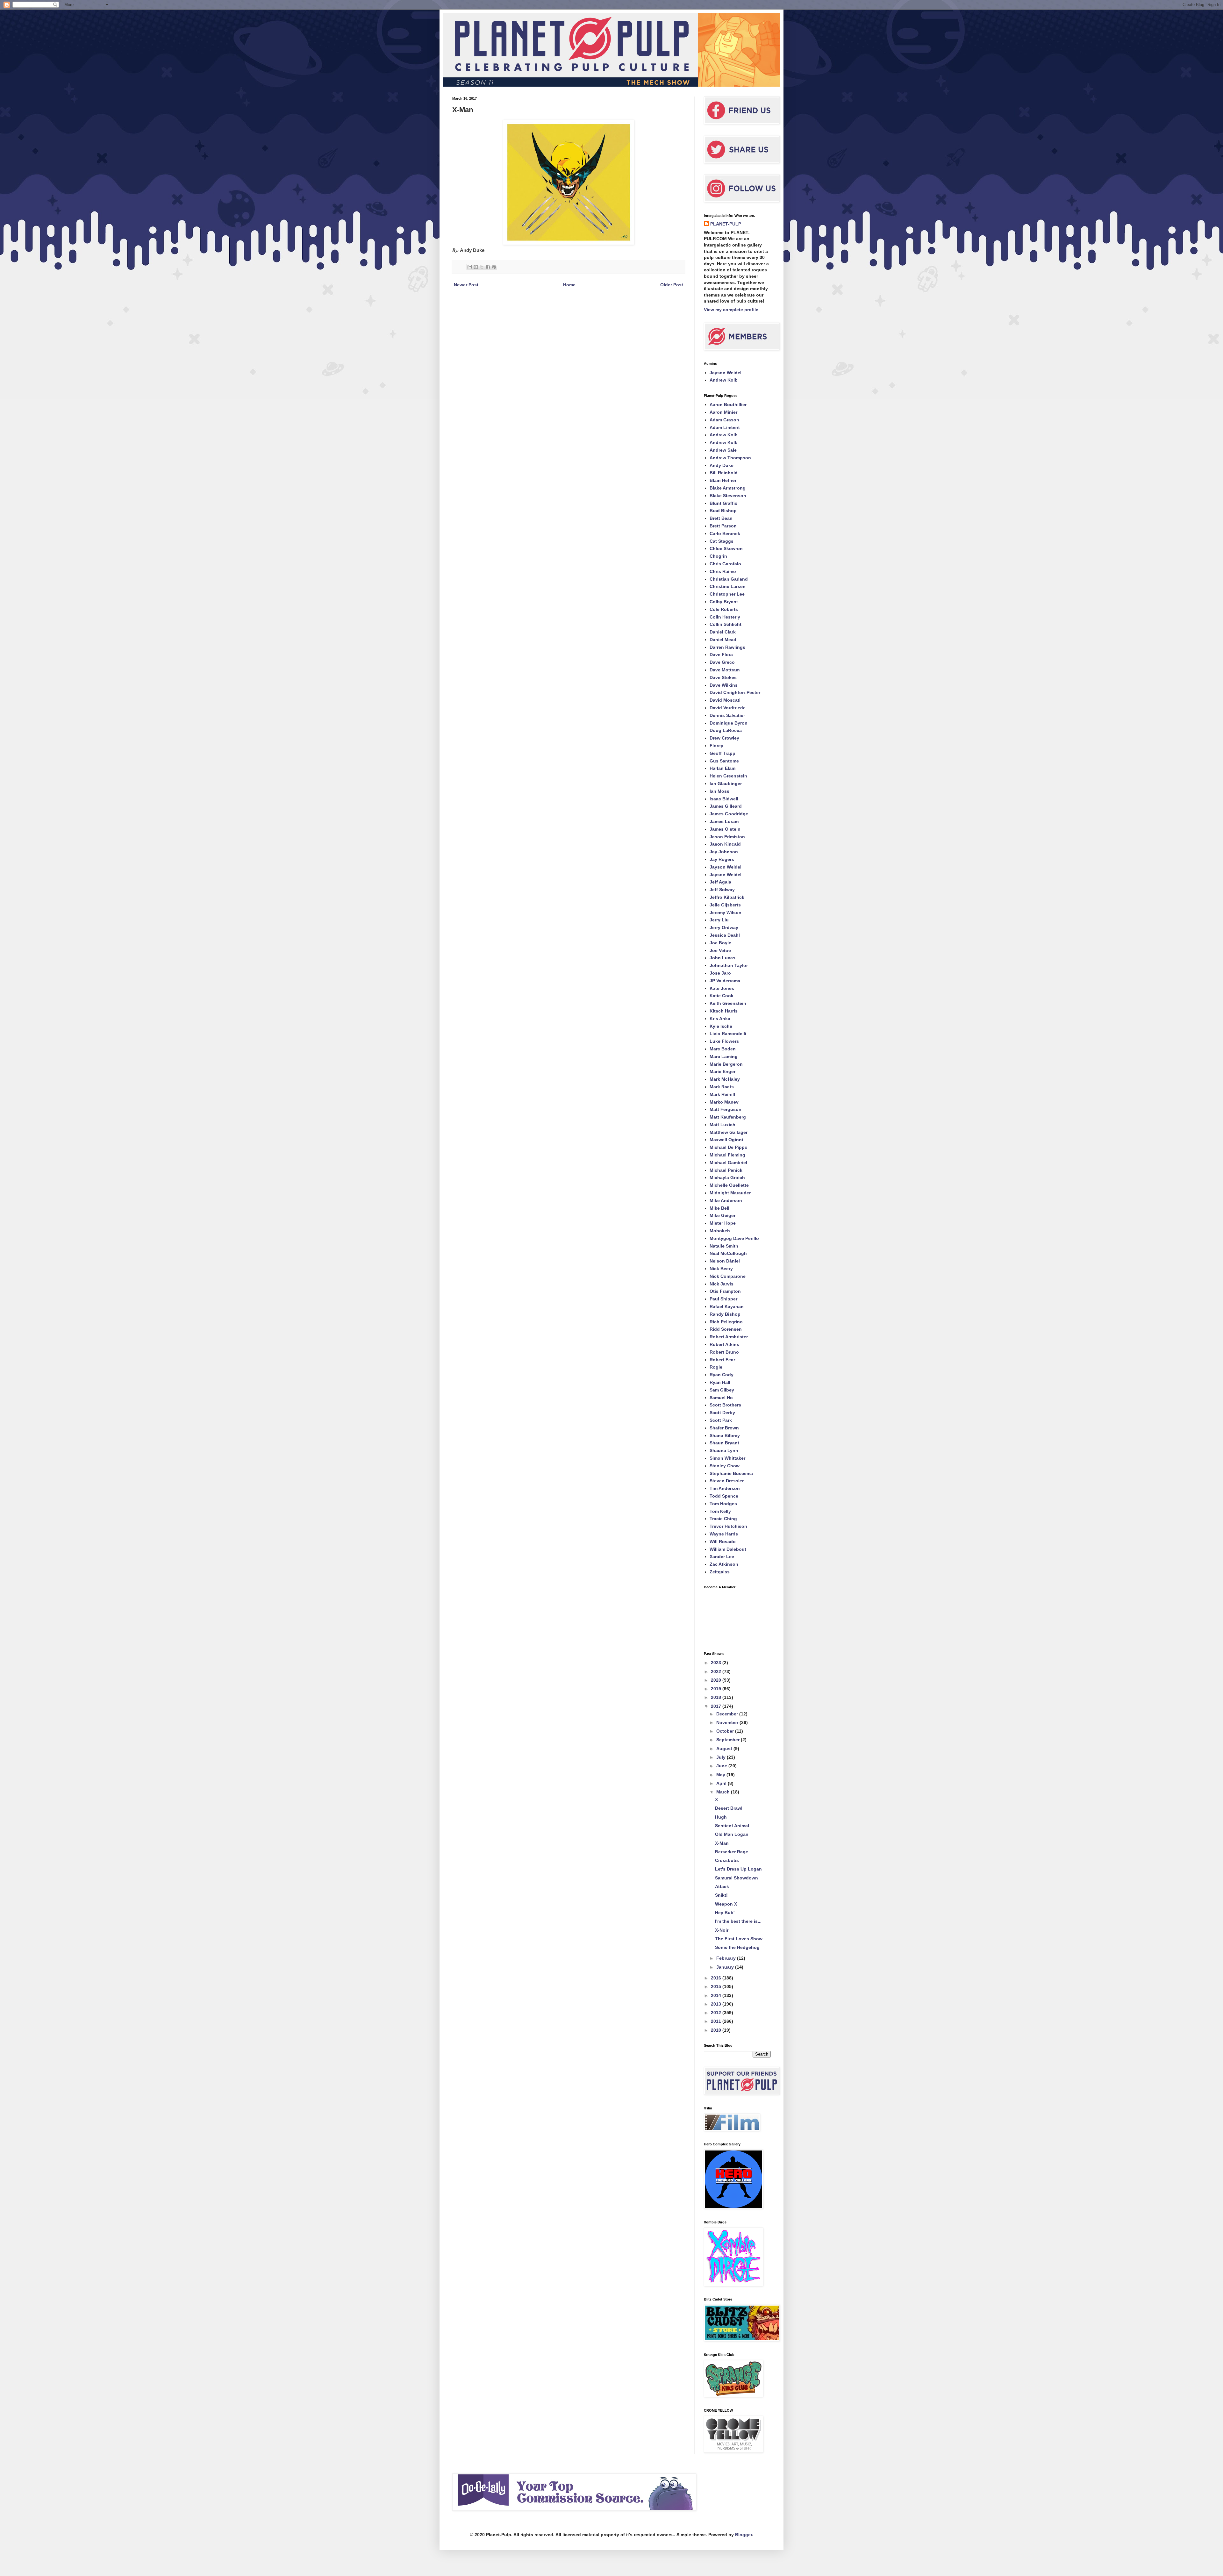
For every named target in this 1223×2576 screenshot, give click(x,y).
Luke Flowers (724, 1041)
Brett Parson (723, 526)
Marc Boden (723, 1049)
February (727, 1958)
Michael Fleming (727, 1155)
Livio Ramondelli (728, 1034)
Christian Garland (729, 579)
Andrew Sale (723, 450)
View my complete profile (731, 310)
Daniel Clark (723, 632)
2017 (717, 1706)
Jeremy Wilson (726, 912)
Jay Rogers (722, 859)
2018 (717, 1697)
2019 (717, 1689)
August (725, 1749)
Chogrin (718, 556)
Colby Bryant (724, 602)
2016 (717, 1978)
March (724, 1792)
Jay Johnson (724, 852)
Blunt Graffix (723, 503)
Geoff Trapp (722, 753)
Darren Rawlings (727, 647)
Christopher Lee (727, 594)
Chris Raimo (723, 571)
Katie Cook (722, 996)
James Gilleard (726, 806)
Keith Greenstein (728, 1003)
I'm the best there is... (738, 1921)
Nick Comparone (728, 1276)
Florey (716, 746)
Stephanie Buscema (731, 1473)
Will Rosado (723, 1542)
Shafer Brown (724, 1428)
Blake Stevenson (728, 496)
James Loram (724, 821)
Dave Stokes (723, 677)
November (728, 1722)
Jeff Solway (722, 890)
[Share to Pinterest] (494, 267)
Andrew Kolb (724, 380)
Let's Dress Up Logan (738, 1869)
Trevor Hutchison (728, 1526)
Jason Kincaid (725, 844)
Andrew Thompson (730, 458)
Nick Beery (721, 1269)
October (726, 1731)
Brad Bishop (723, 511)
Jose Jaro (720, 973)
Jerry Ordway (724, 927)
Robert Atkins (724, 1344)
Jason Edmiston (727, 837)
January (726, 1967)
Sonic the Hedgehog (737, 1947)
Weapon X (726, 1904)
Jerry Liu (719, 920)
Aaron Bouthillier (728, 404)
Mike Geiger (722, 1215)
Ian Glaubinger (726, 784)
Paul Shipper (723, 1299)
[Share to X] (482, 267)
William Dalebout (728, 1549)
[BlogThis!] (476, 267)
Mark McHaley (725, 1079)
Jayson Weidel (726, 373)
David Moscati (725, 700)
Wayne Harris (724, 1534)
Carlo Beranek (725, 533)
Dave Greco (722, 662)
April (722, 1783)
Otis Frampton (725, 1291)
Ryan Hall (720, 1382)
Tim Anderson (725, 1488)
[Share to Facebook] (488, 267)
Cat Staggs (722, 541)
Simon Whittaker (727, 1458)
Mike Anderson (726, 1200)
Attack (722, 1886)
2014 (717, 1995)
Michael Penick (726, 1170)
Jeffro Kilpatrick (727, 897)
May (721, 1775)
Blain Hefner (723, 480)
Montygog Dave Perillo (734, 1238)
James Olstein (725, 829)
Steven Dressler (727, 1481)
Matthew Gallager (729, 1132)
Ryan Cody (722, 1375)
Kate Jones (722, 988)
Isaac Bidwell (724, 799)
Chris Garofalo (725, 564)
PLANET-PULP (726, 224)
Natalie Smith (724, 1246)
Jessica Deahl (725, 935)
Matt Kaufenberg (728, 1117)
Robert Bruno (724, 1352)
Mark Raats (722, 1087)
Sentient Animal (732, 1826)
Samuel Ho (721, 1398)
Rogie (716, 1367)
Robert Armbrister (729, 1337)
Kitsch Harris (724, 1011)
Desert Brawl (729, 1808)
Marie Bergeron (726, 1064)
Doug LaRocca (726, 730)
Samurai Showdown (737, 1878)
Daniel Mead (723, 640)
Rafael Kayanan (727, 1306)
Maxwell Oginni (726, 1140)
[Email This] (470, 267)
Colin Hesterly (725, 617)
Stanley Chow (725, 1466)
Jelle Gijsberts (725, 905)
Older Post (672, 285)
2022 (717, 1671)
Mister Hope (723, 1223)
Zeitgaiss (720, 1572)
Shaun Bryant (724, 1443)
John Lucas (722, 958)
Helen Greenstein (728, 776)
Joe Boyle (720, 943)
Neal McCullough (728, 1253)
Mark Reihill (722, 1094)
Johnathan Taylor (729, 965)
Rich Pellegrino (726, 1322)
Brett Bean (721, 518)
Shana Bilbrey (725, 1435)
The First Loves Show (739, 1939)
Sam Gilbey (722, 1390)
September (729, 1740)
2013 (717, 2004)
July (722, 1757)
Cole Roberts (724, 609)
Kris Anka (720, 1019)
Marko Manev (724, 1102)
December (728, 1714)
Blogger (744, 2535)
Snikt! (721, 1895)
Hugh (721, 1817)
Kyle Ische (721, 1026)
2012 (717, 2013)
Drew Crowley (724, 738)
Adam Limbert (725, 427)
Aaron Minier (723, 412)
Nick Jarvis (722, 1284)
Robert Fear (722, 1360)
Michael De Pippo (729, 1147)
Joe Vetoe (720, 950)
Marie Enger (722, 1071)
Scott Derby (722, 1413)
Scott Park (721, 1420)
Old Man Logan (732, 1834)
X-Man (722, 1843)
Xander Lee (722, 1556)
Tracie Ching (723, 1519)
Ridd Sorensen (726, 1329)
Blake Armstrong (728, 488)
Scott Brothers (725, 1405)
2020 (717, 1680)
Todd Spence (724, 1496)
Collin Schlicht (726, 624)
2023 (717, 1663)
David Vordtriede (728, 708)
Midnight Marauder (730, 1193)
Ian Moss (719, 791)
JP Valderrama (725, 981)
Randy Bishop (725, 1314)
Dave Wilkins (724, 685)
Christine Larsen (728, 586)
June (722, 1766)
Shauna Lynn (724, 1450)
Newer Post (466, 285)
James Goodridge (729, 814)
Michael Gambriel (728, 1163)
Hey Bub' (725, 1913)
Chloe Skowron (726, 548)
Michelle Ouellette (729, 1185)
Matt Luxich (722, 1125)
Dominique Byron (729, 723)
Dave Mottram (725, 670)
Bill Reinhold (724, 473)
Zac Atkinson (724, 1564)
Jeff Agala (720, 882)
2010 (717, 2030)
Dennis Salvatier (727, 715)
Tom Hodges (723, 1504)
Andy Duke (722, 465)
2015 (717, 1986)
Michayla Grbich (727, 1177)
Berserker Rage (732, 1852)
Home (569, 285)
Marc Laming (724, 1056)
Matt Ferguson (726, 1109)
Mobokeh (720, 1231)
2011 (717, 2021)
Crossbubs (727, 1860)
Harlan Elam (722, 768)
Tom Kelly (720, 1511)
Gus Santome (724, 761)
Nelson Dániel (725, 1261)
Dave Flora (721, 655)
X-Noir (722, 1930)
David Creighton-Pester (735, 692)
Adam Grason (724, 420)
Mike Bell (719, 1208)
